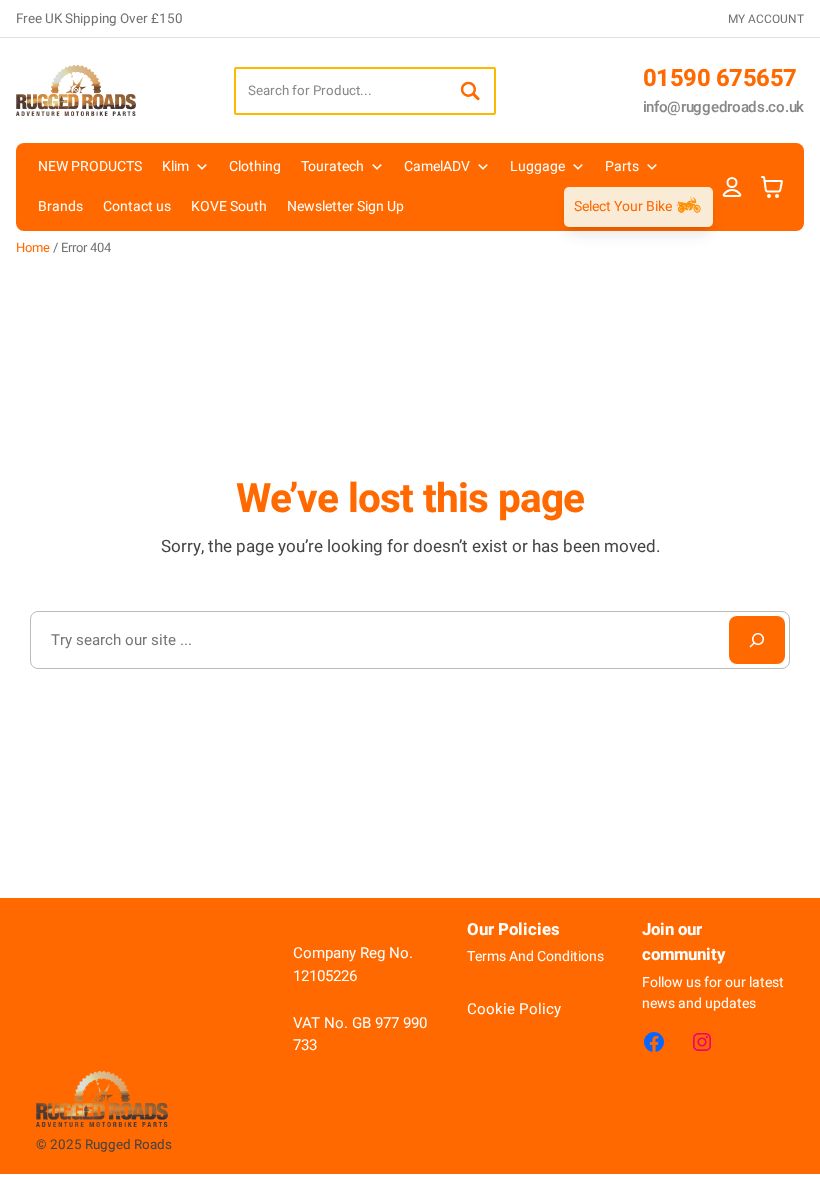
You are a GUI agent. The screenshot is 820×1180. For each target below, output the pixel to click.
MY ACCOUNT (766, 19)
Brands (60, 206)
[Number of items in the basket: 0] (772, 187)
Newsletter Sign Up (345, 206)
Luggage (537, 166)
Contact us (137, 206)
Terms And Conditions (535, 956)
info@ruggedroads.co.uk (723, 107)
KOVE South (229, 206)
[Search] (470, 91)
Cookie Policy (514, 1009)
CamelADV (437, 166)
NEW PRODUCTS (90, 166)
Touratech (332, 166)
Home (33, 247)
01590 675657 (720, 78)
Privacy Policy (514, 982)
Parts (622, 166)
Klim (175, 166)
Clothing (255, 166)
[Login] (732, 187)
